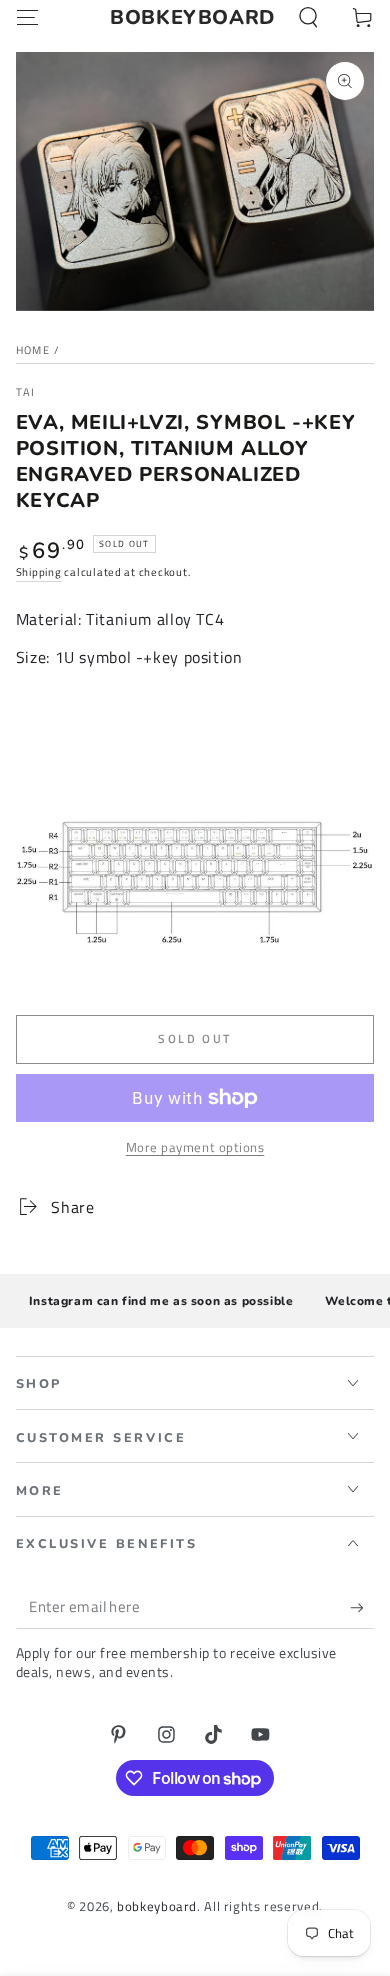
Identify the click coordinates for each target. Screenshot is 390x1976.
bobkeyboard (157, 1906)
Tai (26, 392)
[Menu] (27, 18)
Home (33, 350)
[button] (308, 18)
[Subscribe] (362, 1608)
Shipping (39, 572)
